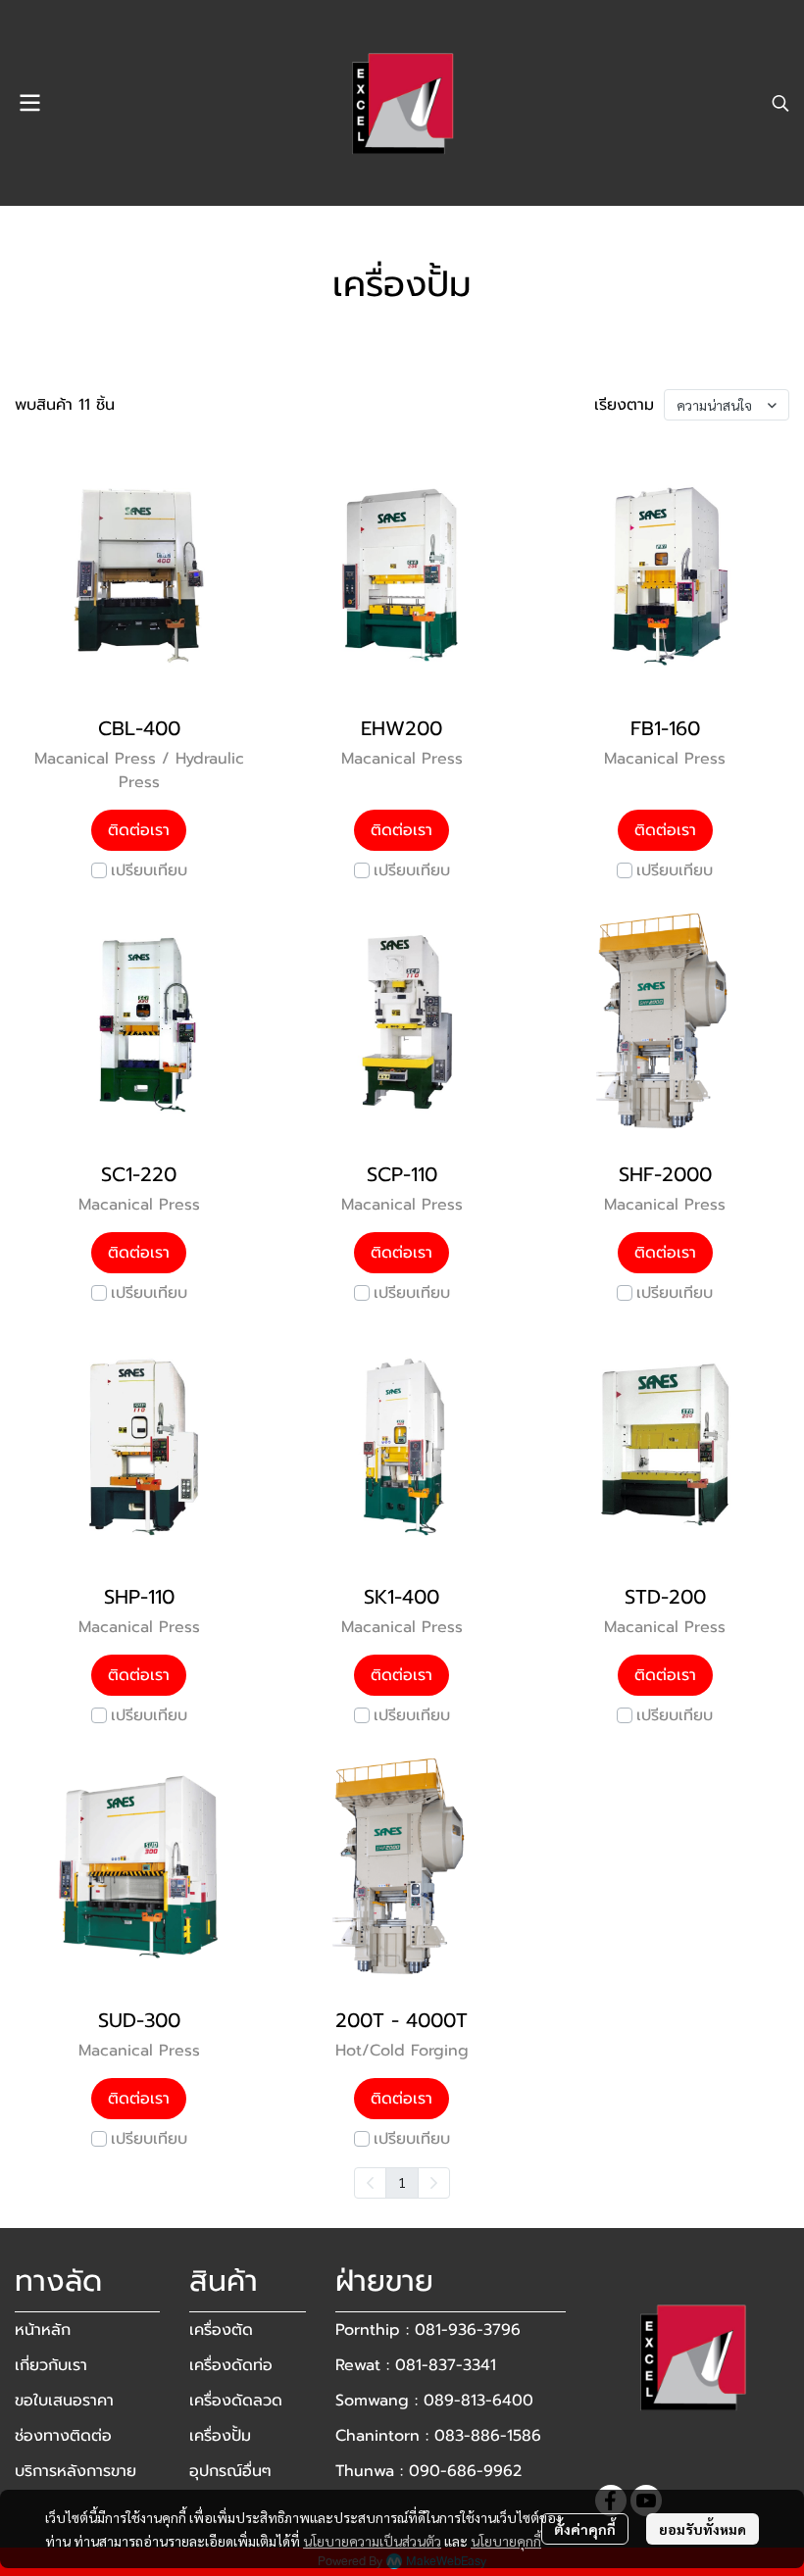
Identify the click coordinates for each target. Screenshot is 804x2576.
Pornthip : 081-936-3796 (428, 2330)
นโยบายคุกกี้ (506, 2541)
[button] (780, 103)
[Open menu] (29, 103)
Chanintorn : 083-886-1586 (438, 2436)
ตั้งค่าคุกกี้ (585, 2529)
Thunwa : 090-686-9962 (428, 2471)
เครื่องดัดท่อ (231, 2365)
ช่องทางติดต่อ (63, 2436)
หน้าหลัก (43, 2330)
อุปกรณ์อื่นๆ (230, 2471)
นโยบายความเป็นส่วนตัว (372, 2541)
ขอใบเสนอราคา (64, 2401)
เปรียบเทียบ (149, 870)
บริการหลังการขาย (75, 2471)
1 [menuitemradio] (402, 2182)
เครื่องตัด (221, 2330)
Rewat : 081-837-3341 (416, 2365)
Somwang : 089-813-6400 (434, 2401)
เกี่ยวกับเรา (51, 2365)
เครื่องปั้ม (220, 2436)
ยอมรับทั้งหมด (703, 2529)
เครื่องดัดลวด (236, 2401)
